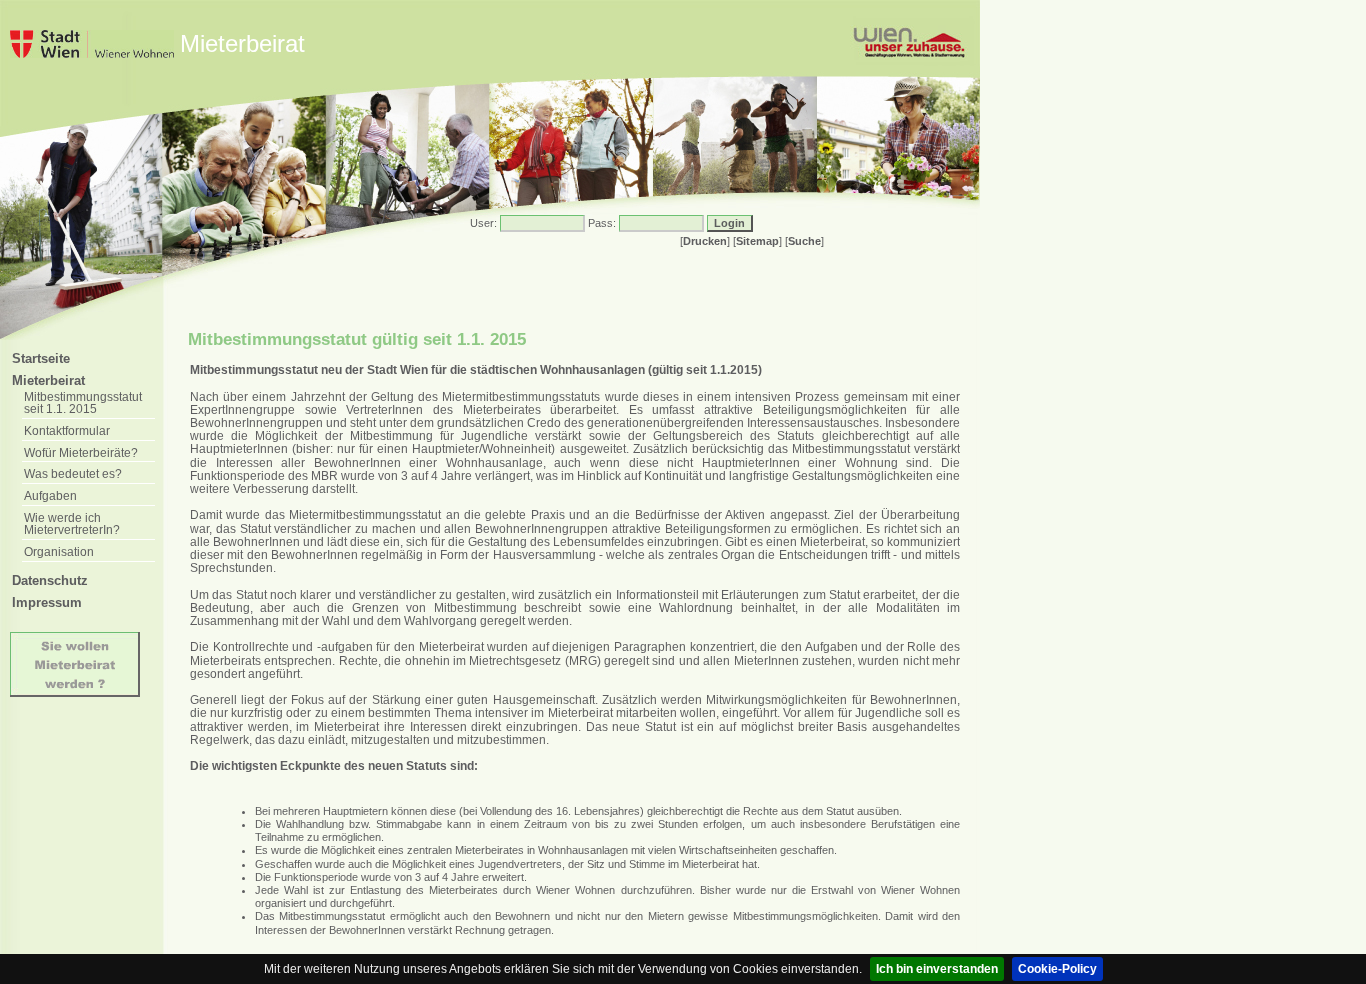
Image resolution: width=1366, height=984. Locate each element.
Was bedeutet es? (73, 473)
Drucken (705, 241)
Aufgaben (50, 495)
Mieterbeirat (48, 380)
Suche (804, 241)
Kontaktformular (67, 430)
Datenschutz (50, 580)
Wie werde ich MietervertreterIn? (72, 524)
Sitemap (757, 241)
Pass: (602, 223)
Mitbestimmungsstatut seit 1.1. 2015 (83, 403)
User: (483, 223)
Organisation (59, 551)
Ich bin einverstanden (937, 969)
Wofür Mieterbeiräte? (81, 452)
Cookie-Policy (1057, 969)
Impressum (47, 602)
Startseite (41, 358)
